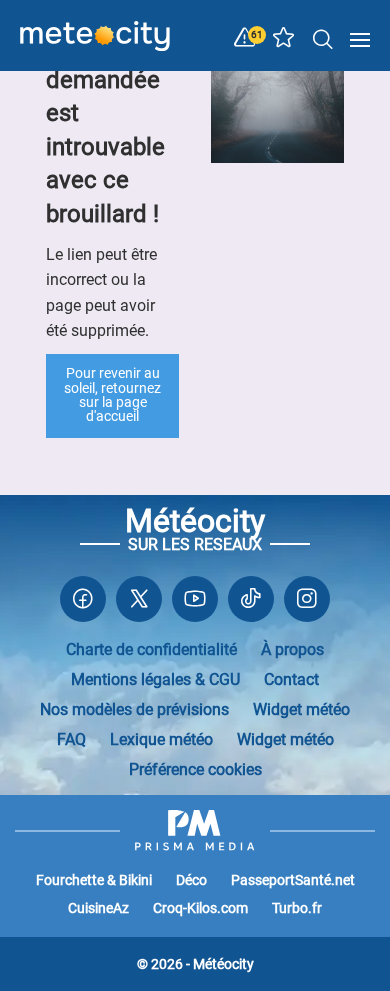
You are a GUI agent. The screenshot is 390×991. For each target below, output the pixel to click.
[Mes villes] (284, 42)
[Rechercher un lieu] (323, 38)
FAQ (71, 739)
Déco (191, 880)
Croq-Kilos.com (200, 908)
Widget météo (301, 709)
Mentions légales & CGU (155, 679)
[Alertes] (245, 38)
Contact (291, 679)
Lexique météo (161, 739)
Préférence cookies (195, 769)
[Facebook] (83, 603)
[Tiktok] (251, 603)
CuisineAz (98, 908)
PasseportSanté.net (293, 880)
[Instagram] (307, 603)
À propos (292, 649)
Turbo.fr (297, 908)
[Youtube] (195, 603)
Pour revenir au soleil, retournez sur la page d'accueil (112, 395)
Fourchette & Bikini (94, 880)
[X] (139, 603)
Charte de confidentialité (151, 649)
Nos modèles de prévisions (134, 709)
